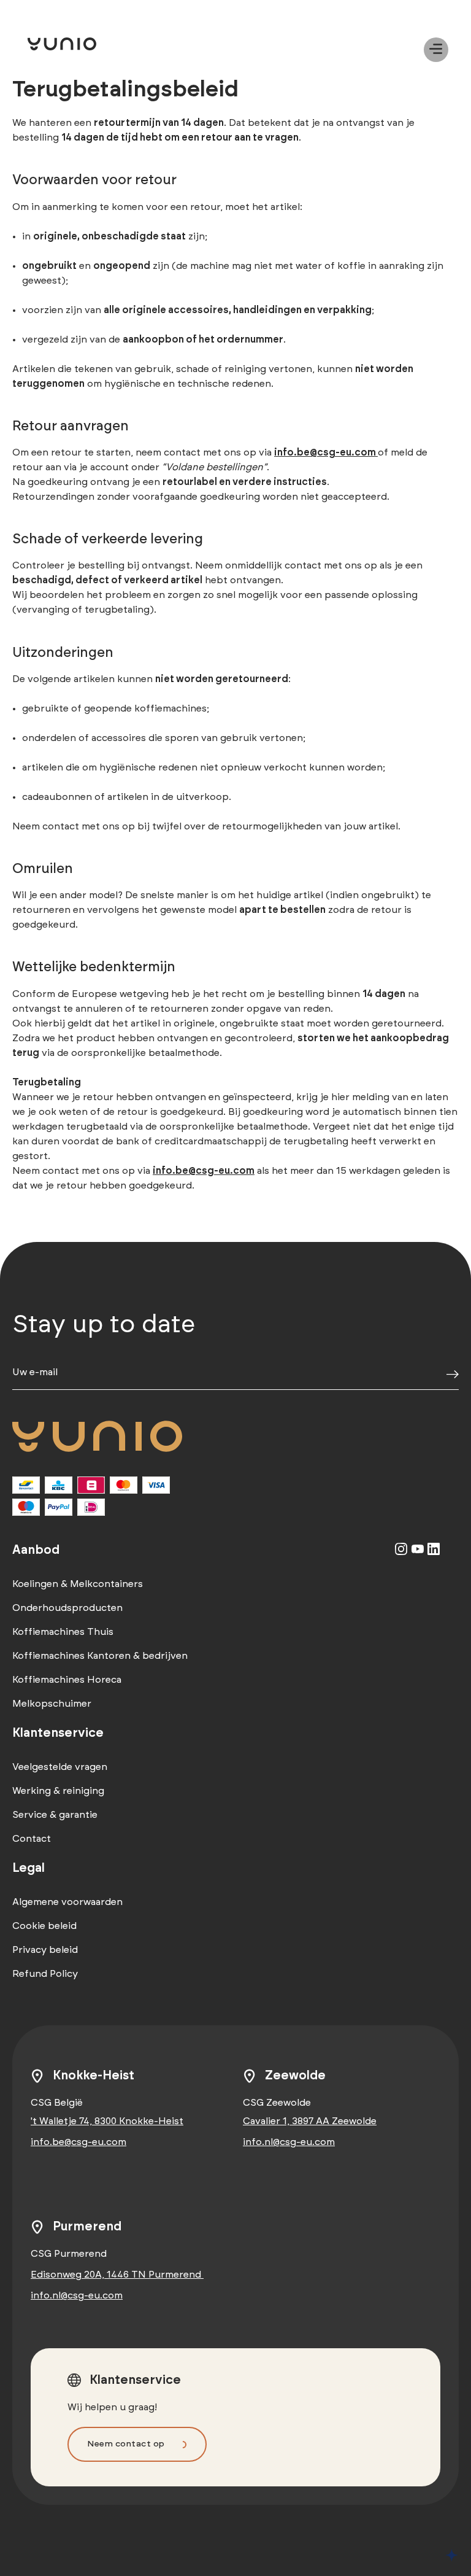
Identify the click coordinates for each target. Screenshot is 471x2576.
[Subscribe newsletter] (453, 1375)
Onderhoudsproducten (67, 1608)
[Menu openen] (436, 50)
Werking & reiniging (58, 1791)
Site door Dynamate (452, 2555)
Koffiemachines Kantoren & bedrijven (100, 1656)
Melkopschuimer (52, 1704)
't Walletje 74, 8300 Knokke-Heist (107, 2121)
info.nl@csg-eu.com (289, 2142)
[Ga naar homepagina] (80, 44)
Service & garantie (55, 1815)
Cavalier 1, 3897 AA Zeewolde (310, 2121)
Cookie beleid (44, 1926)
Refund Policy (45, 1974)
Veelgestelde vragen (60, 1767)
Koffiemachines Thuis (63, 1632)
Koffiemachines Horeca (67, 1680)
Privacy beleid (45, 1950)
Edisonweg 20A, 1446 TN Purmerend (117, 2275)
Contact (32, 1839)
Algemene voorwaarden (67, 1902)
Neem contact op (126, 2444)
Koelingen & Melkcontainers (78, 1584)
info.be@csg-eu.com (78, 2142)
